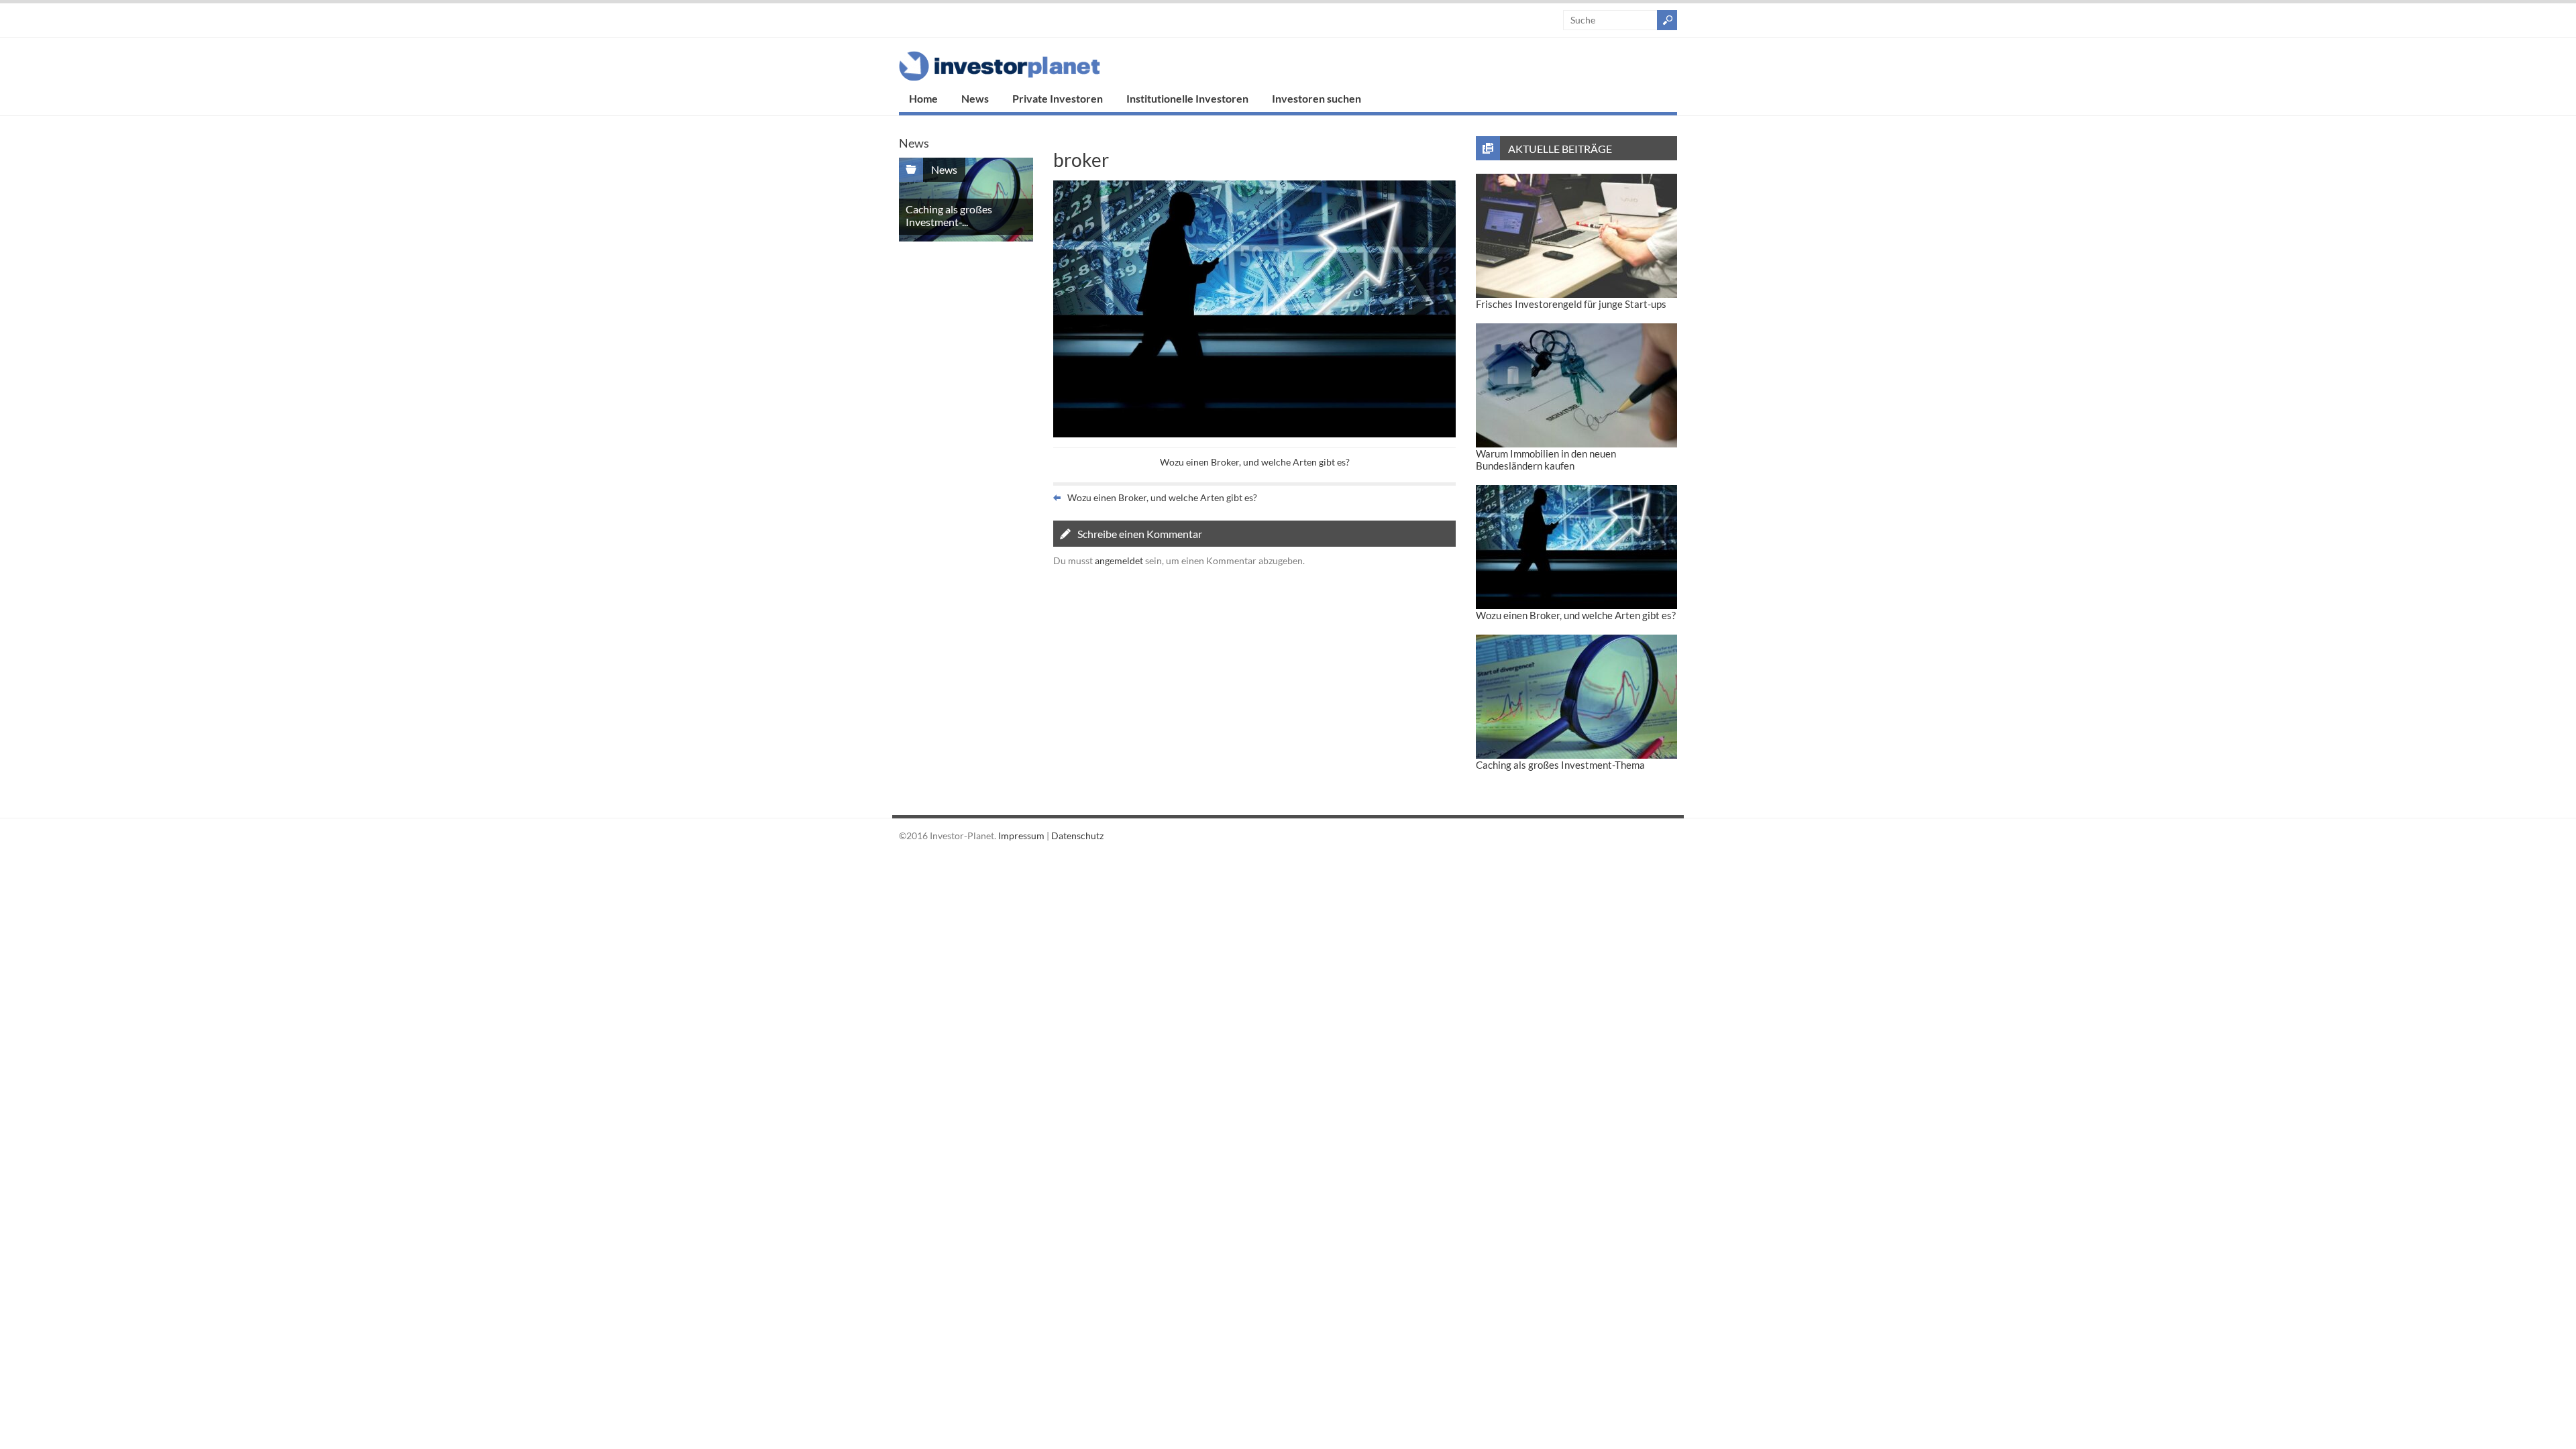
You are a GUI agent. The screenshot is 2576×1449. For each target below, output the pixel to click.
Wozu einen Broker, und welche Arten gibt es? (1255, 462)
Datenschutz (1077, 836)
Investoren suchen (1317, 98)
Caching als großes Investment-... (949, 215)
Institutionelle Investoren (1187, 98)
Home (923, 98)
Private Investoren (1058, 98)
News (975, 98)
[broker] (1254, 434)
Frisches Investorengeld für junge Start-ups (1571, 304)
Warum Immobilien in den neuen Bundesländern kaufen (1546, 460)
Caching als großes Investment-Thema (1560, 765)
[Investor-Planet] (1000, 77)
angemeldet (1119, 560)
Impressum (1021, 836)
